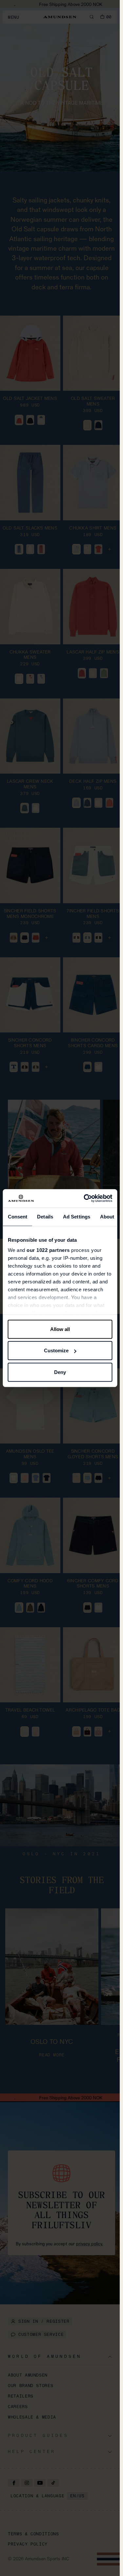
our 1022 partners (48, 1250)
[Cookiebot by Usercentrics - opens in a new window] (85, 1198)
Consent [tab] (17, 1216)
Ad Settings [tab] (76, 1216)
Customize (56, 1350)
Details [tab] (45, 1216)
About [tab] (107, 1216)
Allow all (60, 1329)
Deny (60, 1372)
